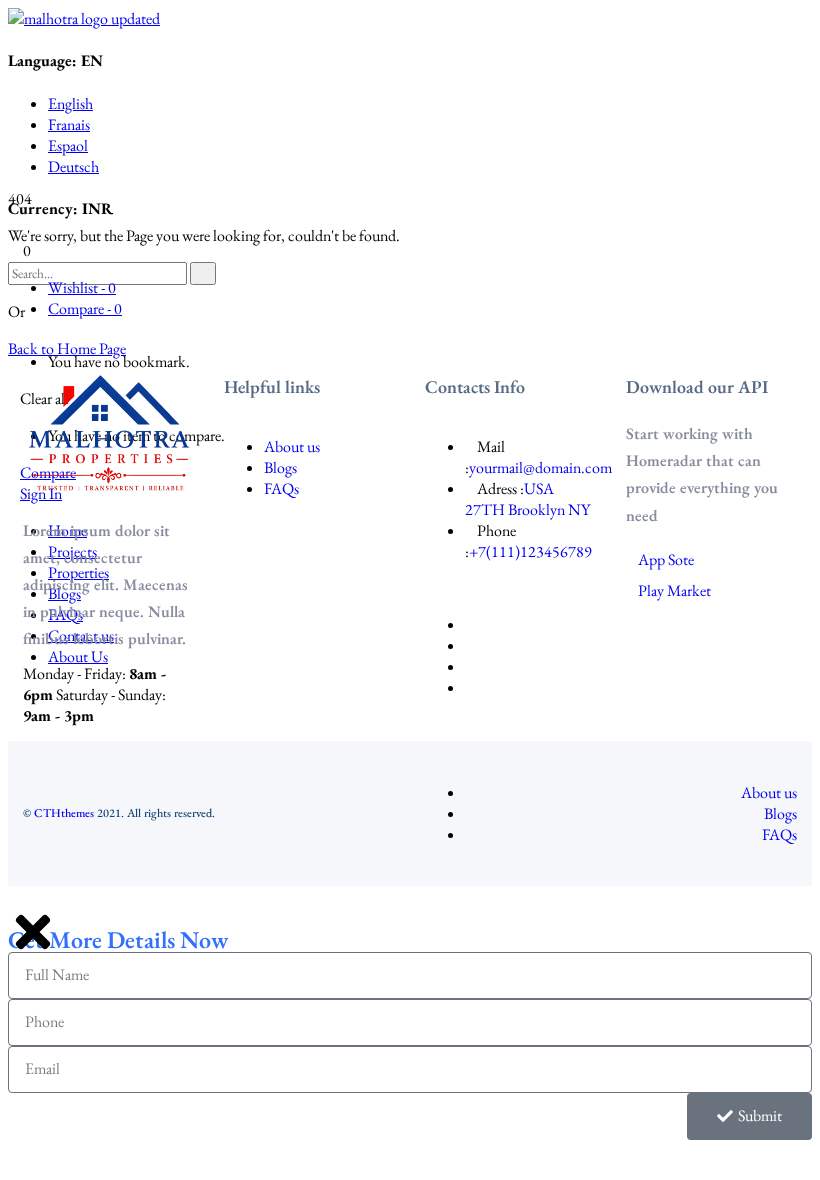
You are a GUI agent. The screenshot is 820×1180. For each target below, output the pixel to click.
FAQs (281, 488)
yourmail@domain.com (540, 467)
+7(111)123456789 (530, 551)
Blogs (280, 467)
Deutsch (73, 166)
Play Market (674, 590)
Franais (69, 124)
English (70, 103)
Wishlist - (82, 287)
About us (292, 446)
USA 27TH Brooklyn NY (527, 499)
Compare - (85, 308)
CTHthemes (64, 813)
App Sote (666, 559)
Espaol (68, 145)
